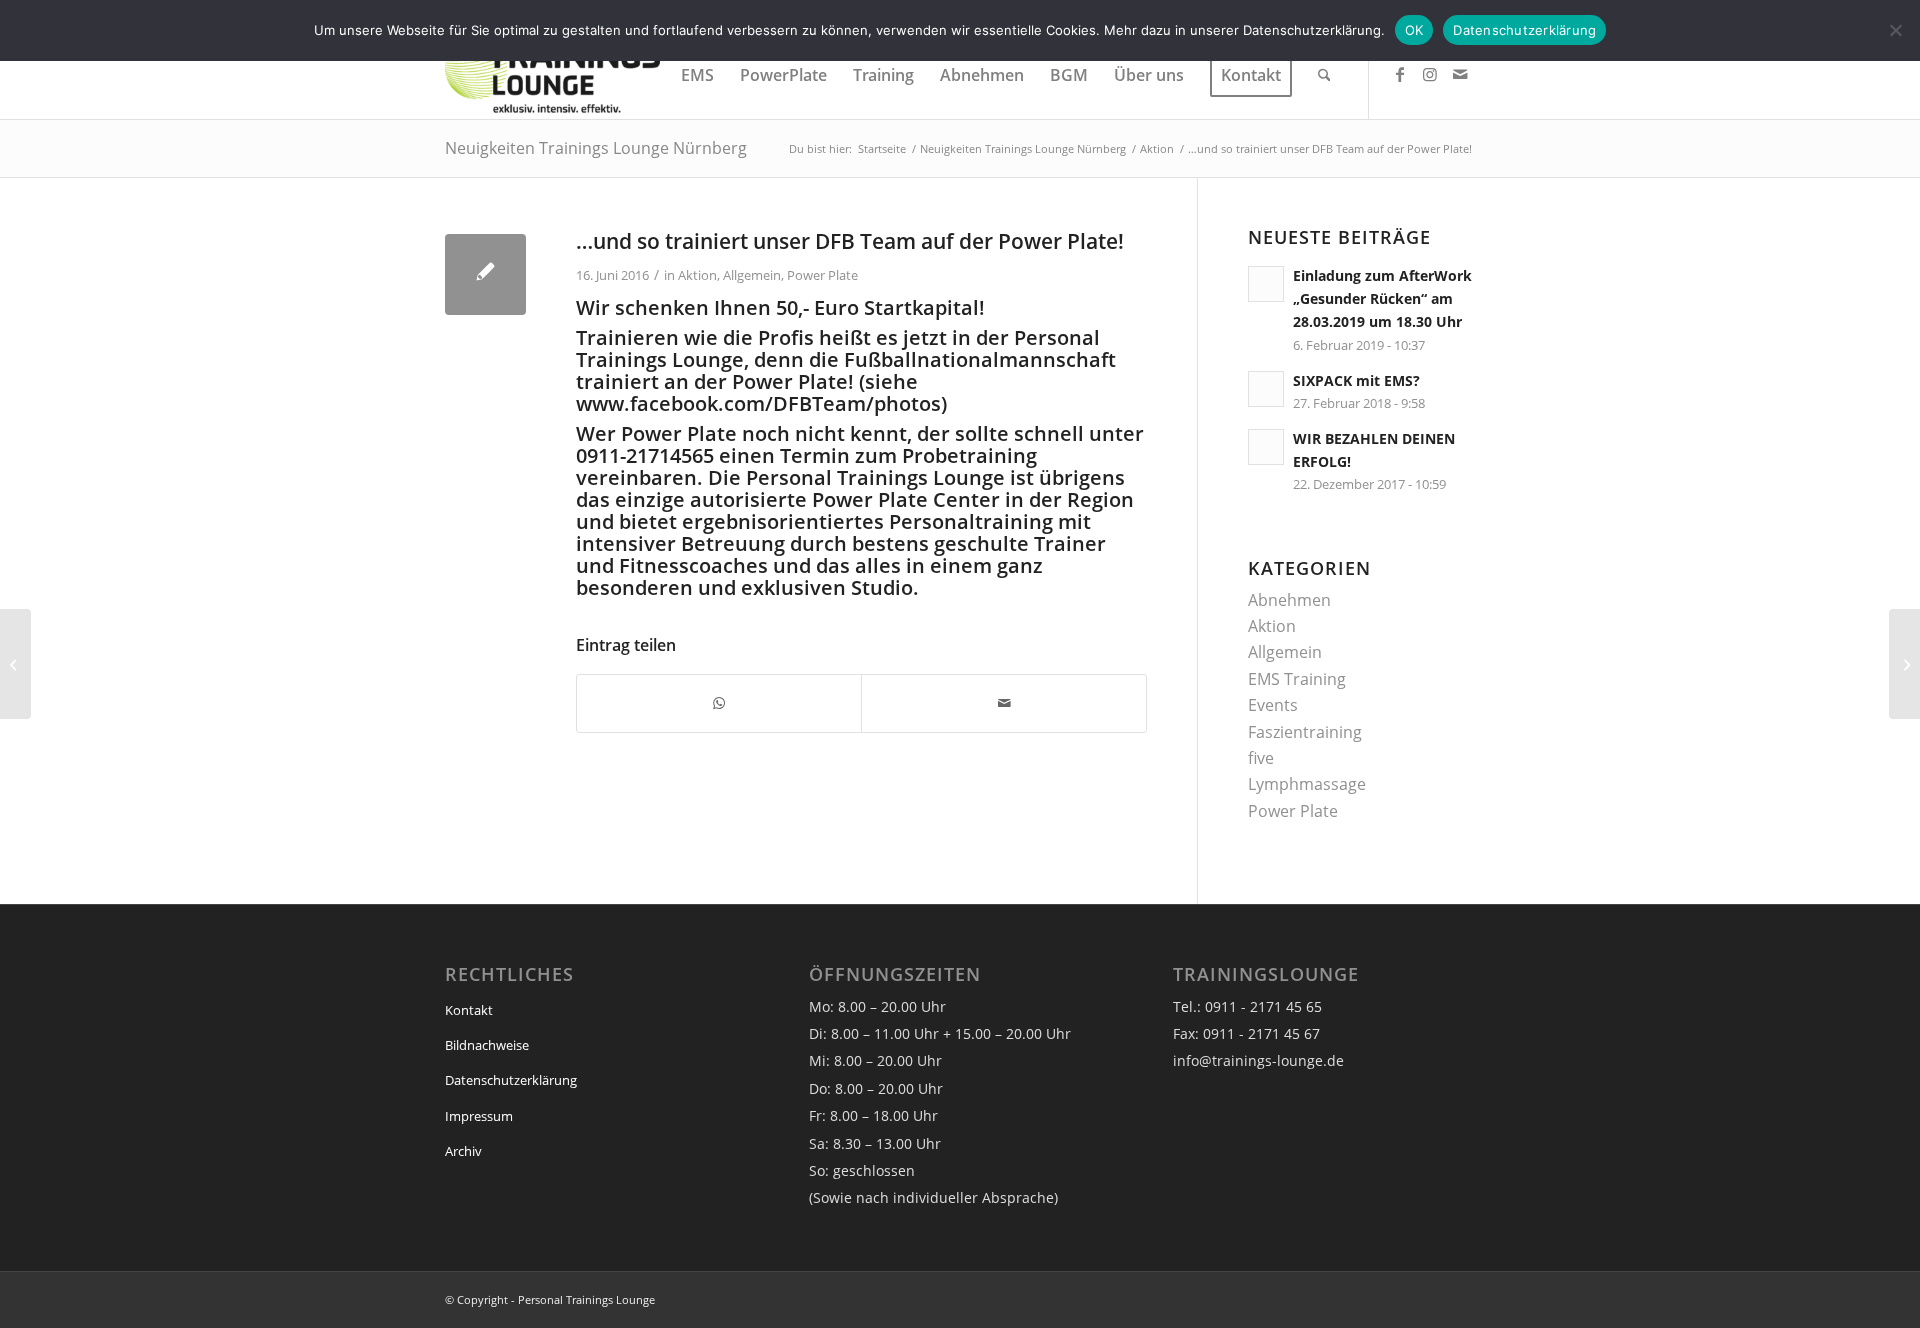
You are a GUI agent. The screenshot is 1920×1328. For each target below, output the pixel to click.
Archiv (463, 1151)
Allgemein (752, 275)
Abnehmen (1289, 600)
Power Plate (822, 275)
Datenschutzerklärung (511, 1080)
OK (1414, 30)
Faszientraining (1305, 732)
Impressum (479, 1116)
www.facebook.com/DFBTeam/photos (758, 403)
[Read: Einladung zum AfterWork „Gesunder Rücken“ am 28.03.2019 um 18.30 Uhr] (1266, 284)
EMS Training (1297, 679)
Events (1273, 705)
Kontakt (469, 1010)
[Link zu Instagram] (1430, 74)
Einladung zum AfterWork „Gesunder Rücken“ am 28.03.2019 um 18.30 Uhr (1382, 298)
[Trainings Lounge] (552, 75)
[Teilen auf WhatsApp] (719, 703)
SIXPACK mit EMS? (1356, 380)
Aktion (697, 275)
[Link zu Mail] (1460, 74)
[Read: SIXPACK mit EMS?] (1266, 389)
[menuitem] (697, 75)
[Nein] (1895, 30)
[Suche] (1324, 75)
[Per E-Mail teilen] (1003, 703)
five (1261, 758)
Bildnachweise (487, 1045)
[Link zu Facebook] (1400, 74)
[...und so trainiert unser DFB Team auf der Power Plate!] (485, 274)
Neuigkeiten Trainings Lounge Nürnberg (596, 148)
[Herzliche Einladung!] (15, 664)
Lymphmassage (1307, 784)
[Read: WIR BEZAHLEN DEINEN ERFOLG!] (1266, 447)
